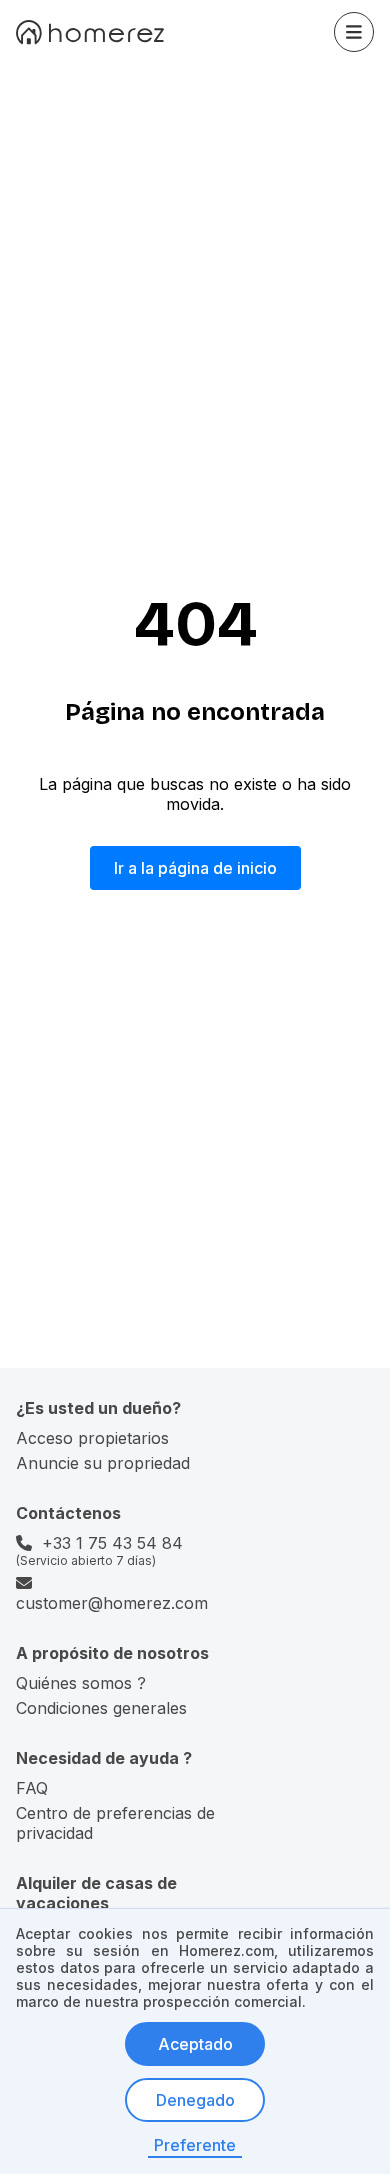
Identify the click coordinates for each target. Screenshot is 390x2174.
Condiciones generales (101, 1708)
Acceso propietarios (92, 1438)
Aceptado (195, 2044)
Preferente (195, 2145)
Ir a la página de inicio (195, 868)
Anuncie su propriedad (103, 1463)
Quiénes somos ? (81, 1683)
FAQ (32, 1788)
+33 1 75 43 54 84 (112, 1543)
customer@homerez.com (112, 1603)
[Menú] (354, 32)
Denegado (195, 2100)
